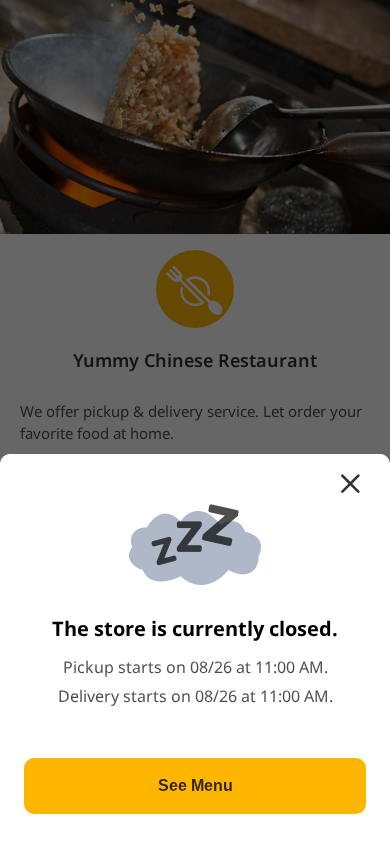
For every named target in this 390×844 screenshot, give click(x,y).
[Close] (350, 484)
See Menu (195, 785)
